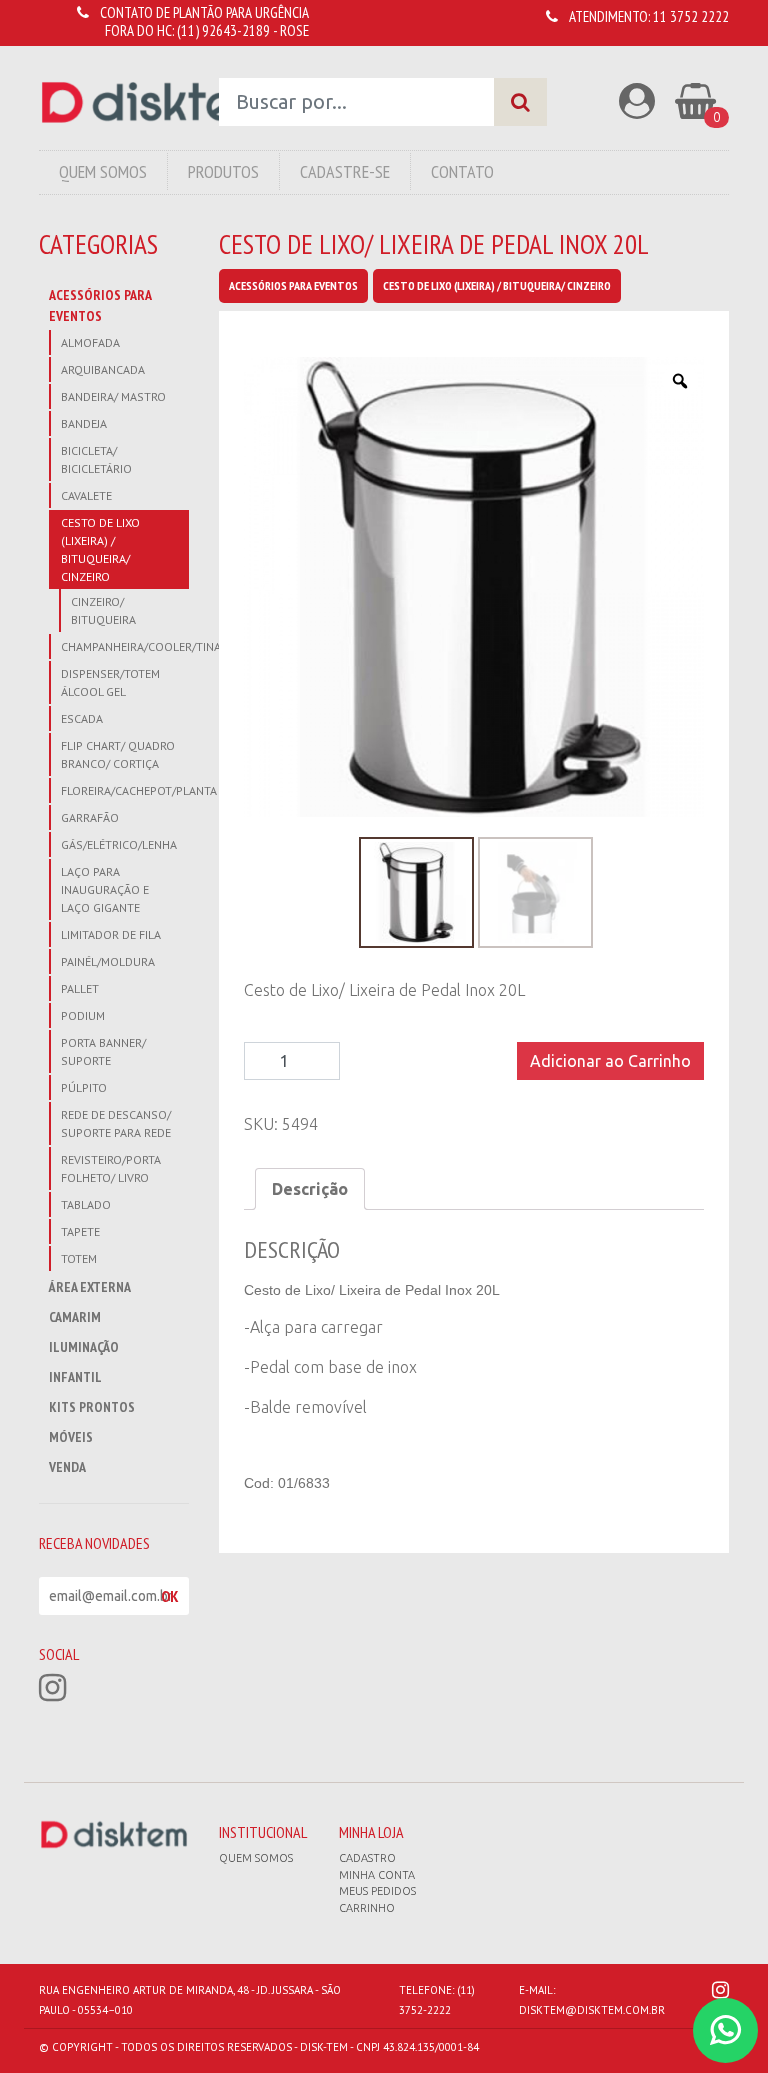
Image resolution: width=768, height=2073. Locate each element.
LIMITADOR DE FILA (111, 934)
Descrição (310, 1189)
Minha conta (377, 1875)
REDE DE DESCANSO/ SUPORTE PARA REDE (116, 1123)
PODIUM (83, 1015)
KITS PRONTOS (92, 1407)
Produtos (223, 171)
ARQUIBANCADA (103, 369)
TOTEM (79, 1258)
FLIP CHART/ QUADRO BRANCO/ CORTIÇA (118, 754)
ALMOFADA (90, 342)
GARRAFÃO (90, 817)
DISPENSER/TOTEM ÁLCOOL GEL (110, 682)
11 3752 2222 (691, 16)
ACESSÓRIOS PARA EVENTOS (100, 305)
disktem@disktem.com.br (592, 2010)
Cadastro (367, 1858)
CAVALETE (86, 495)
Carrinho (367, 1908)
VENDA (67, 1467)
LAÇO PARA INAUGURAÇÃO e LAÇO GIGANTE (105, 889)
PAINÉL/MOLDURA (108, 961)
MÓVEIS (71, 1437)
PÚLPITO (84, 1087)
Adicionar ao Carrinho (610, 1061)
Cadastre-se (345, 171)
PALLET (80, 988)
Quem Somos (103, 171)
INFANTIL (75, 1377)
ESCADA (82, 718)
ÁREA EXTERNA (90, 1287)
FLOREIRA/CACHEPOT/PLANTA (125, 790)
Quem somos (256, 1858)
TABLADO (86, 1204)
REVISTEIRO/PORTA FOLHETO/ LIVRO (111, 1168)
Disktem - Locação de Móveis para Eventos (155, 102)
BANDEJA (84, 423)
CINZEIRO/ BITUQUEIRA (103, 610)
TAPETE (80, 1231)
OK (170, 1596)
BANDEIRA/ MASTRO (113, 396)
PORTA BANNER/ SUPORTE (103, 1051)
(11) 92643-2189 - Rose (243, 30)
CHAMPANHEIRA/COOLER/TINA (125, 646)
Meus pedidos (377, 1891)
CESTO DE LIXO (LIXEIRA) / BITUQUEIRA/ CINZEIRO (100, 549)
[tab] (310, 1189)
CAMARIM (75, 1317)
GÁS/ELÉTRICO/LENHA (119, 844)
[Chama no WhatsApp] (725, 2030)
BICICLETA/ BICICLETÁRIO (96, 459)
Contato (462, 171)
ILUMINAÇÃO (84, 1347)
